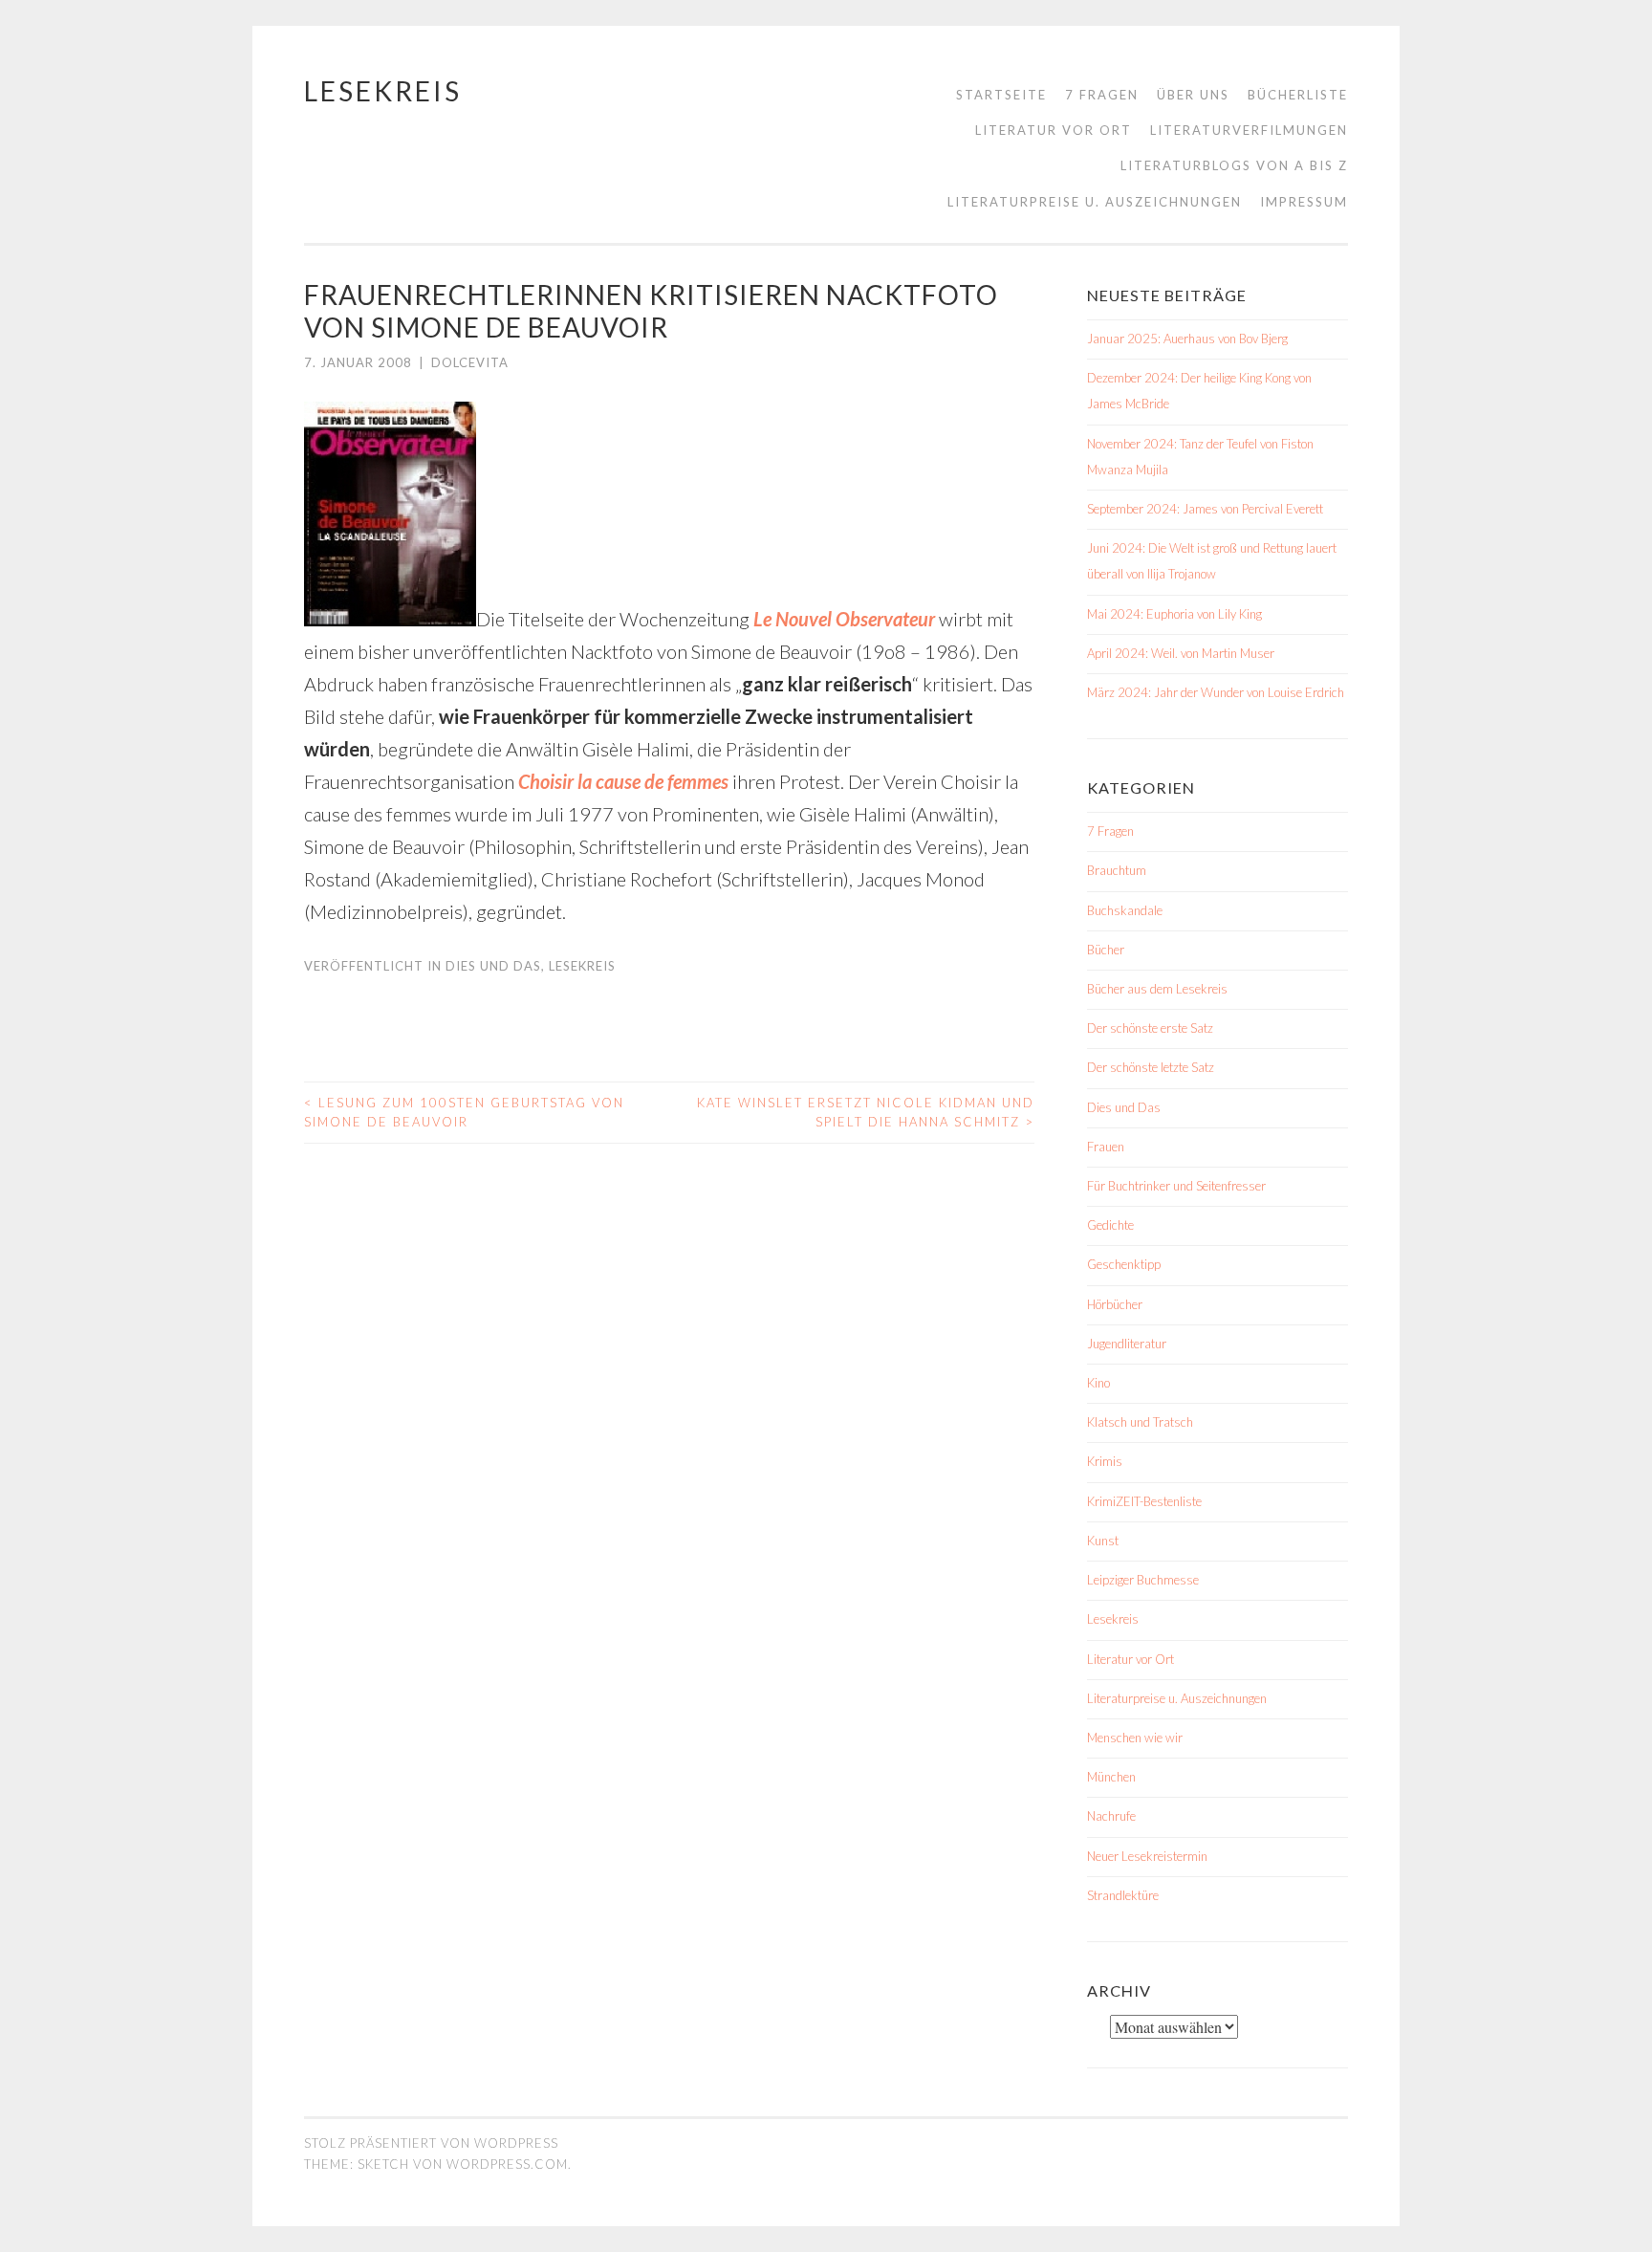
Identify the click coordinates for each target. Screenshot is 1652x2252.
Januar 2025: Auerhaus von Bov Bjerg (1187, 339)
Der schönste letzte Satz (1151, 1067)
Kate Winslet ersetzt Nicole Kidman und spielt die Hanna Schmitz (866, 1112)
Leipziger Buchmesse (1143, 1580)
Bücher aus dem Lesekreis (1157, 989)
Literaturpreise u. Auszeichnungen (1095, 202)
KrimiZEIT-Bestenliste (1144, 1501)
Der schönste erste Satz (1150, 1028)
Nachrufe (1111, 1816)
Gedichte (1110, 1225)
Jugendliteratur (1127, 1344)
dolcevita (470, 362)
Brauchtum (1117, 870)
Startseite (1001, 95)
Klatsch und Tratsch (1140, 1422)
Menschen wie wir (1135, 1738)
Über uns (1193, 95)
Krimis (1105, 1461)
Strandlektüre (1123, 1895)
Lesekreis (383, 91)
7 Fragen (1102, 95)
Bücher (1106, 950)
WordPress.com (507, 2164)
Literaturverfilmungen (1249, 130)
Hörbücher (1115, 1304)
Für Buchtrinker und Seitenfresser (1176, 1186)
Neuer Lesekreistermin (1147, 1856)
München (1111, 1777)
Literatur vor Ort (1054, 130)
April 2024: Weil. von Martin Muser (1181, 653)
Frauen (1106, 1147)
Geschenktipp (1124, 1264)
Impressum (1304, 202)
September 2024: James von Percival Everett (1205, 509)
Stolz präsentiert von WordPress (431, 2143)
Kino (1098, 1383)
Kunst (1103, 1541)
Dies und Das (493, 966)
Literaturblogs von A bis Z (1234, 165)
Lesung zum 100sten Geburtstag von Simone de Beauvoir (464, 1112)
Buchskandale (1125, 910)
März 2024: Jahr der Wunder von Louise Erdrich (1216, 692)
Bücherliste (1298, 95)
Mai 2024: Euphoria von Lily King (1174, 614)
